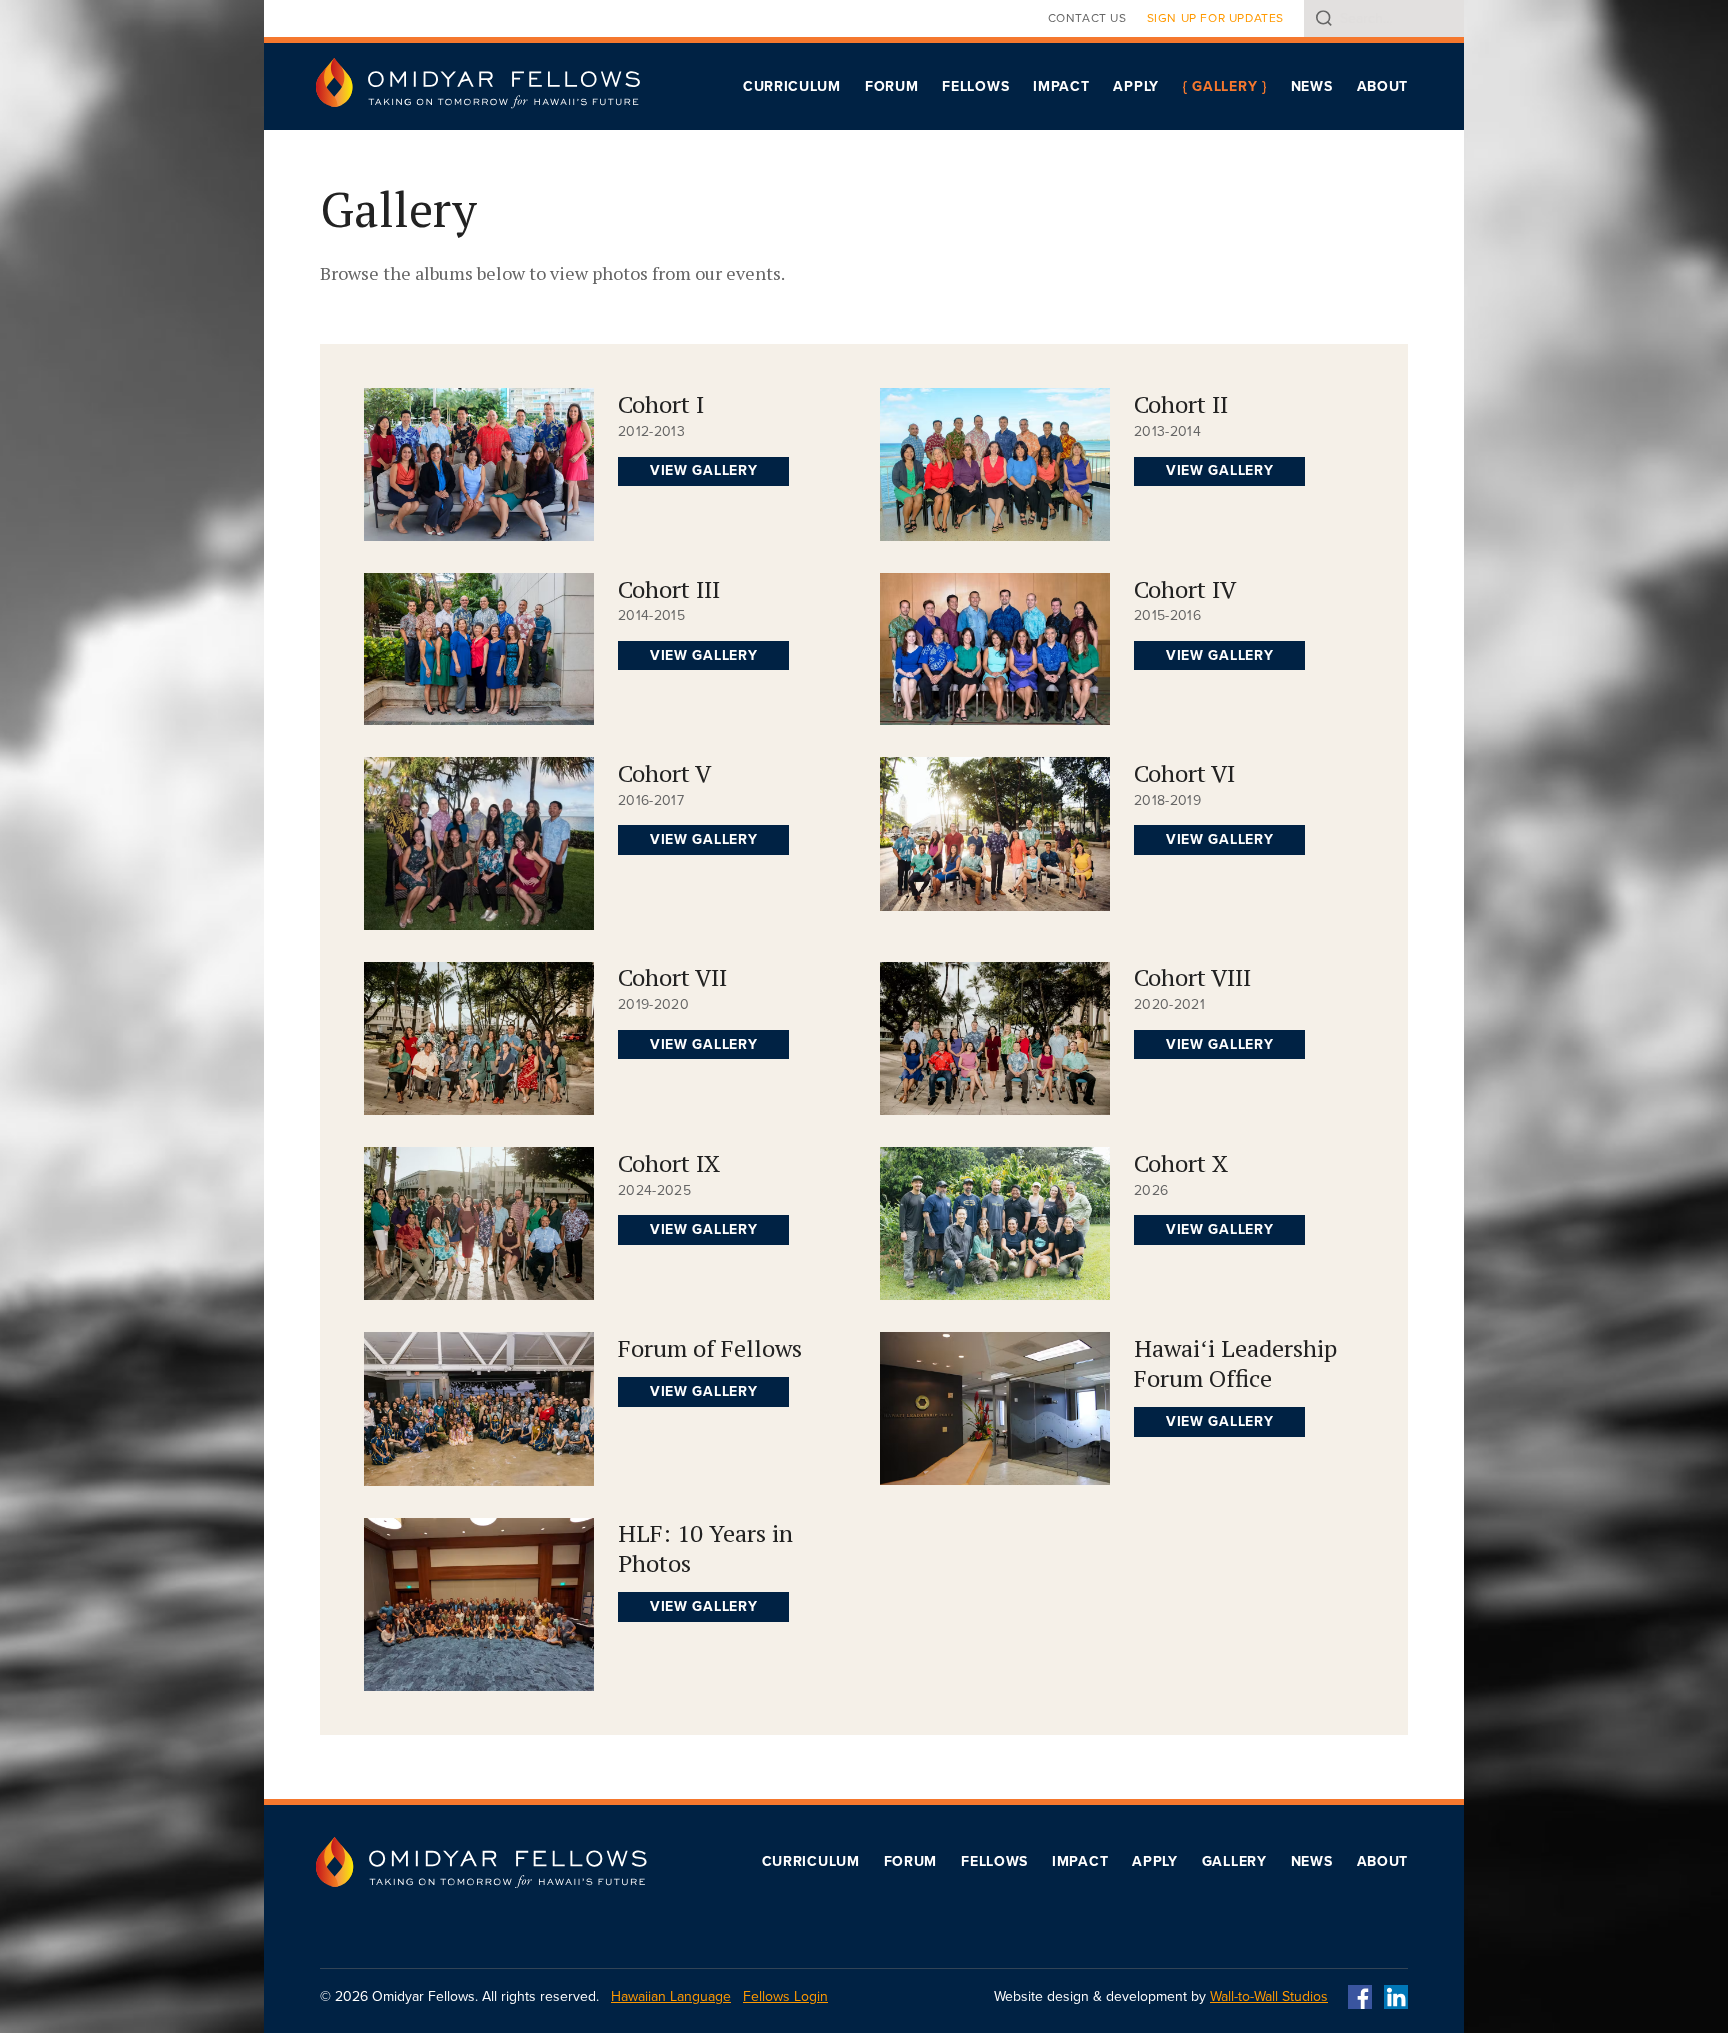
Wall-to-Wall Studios (1269, 1996)
